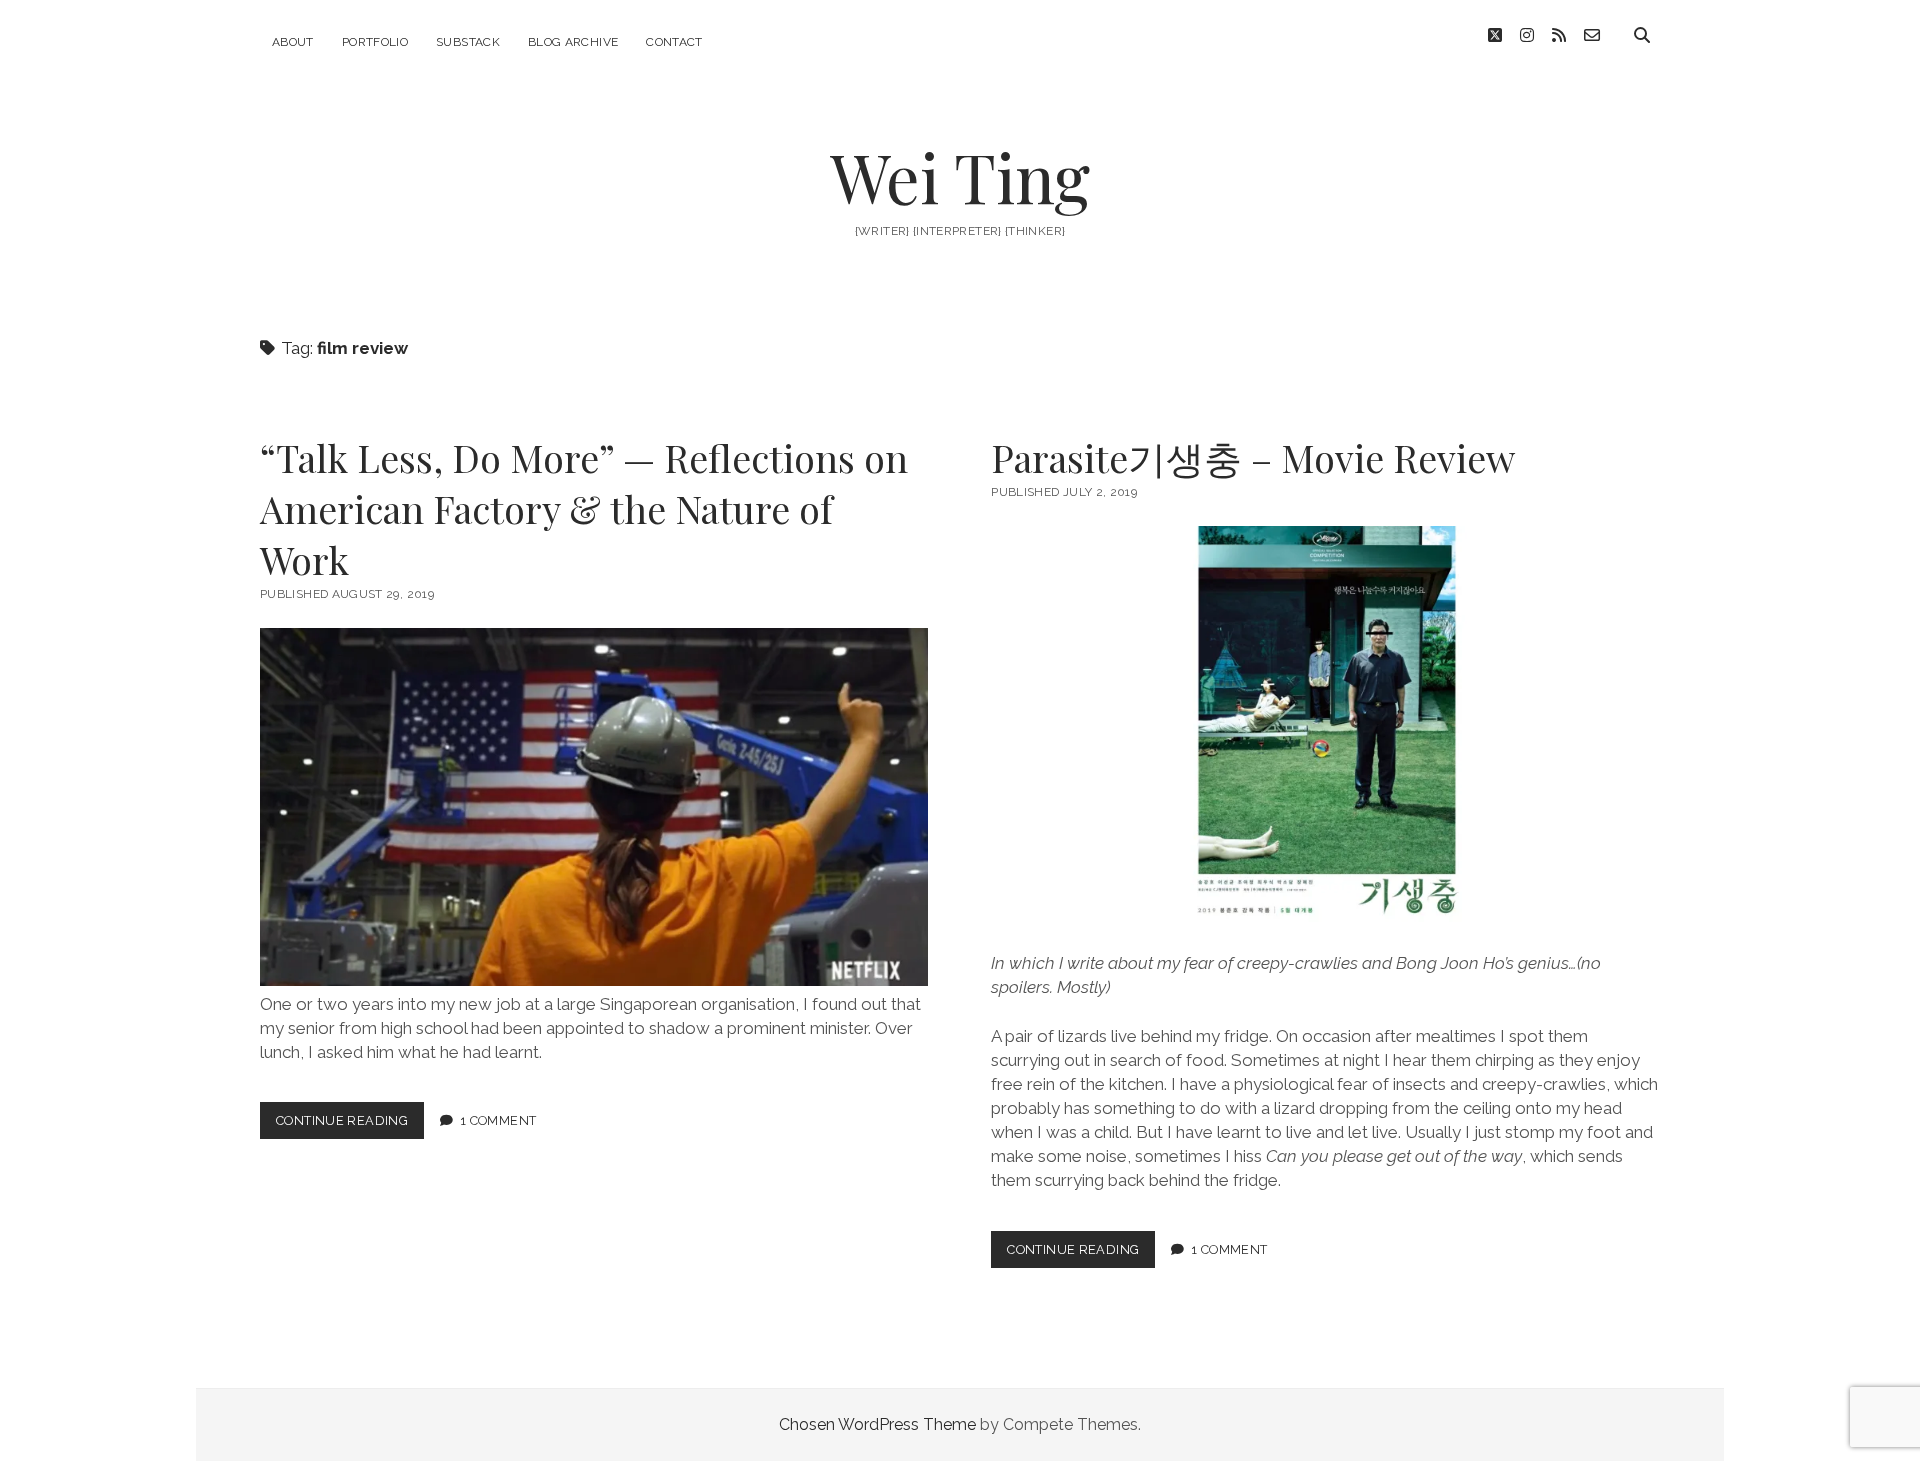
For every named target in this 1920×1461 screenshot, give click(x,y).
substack (468, 42)
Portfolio (375, 42)
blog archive (573, 42)
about (293, 42)
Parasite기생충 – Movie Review (1253, 457)
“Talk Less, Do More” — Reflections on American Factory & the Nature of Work (584, 508)
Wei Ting (960, 176)
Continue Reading (350, 1125)
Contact (674, 42)
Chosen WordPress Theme (877, 1424)
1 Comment (498, 1120)
